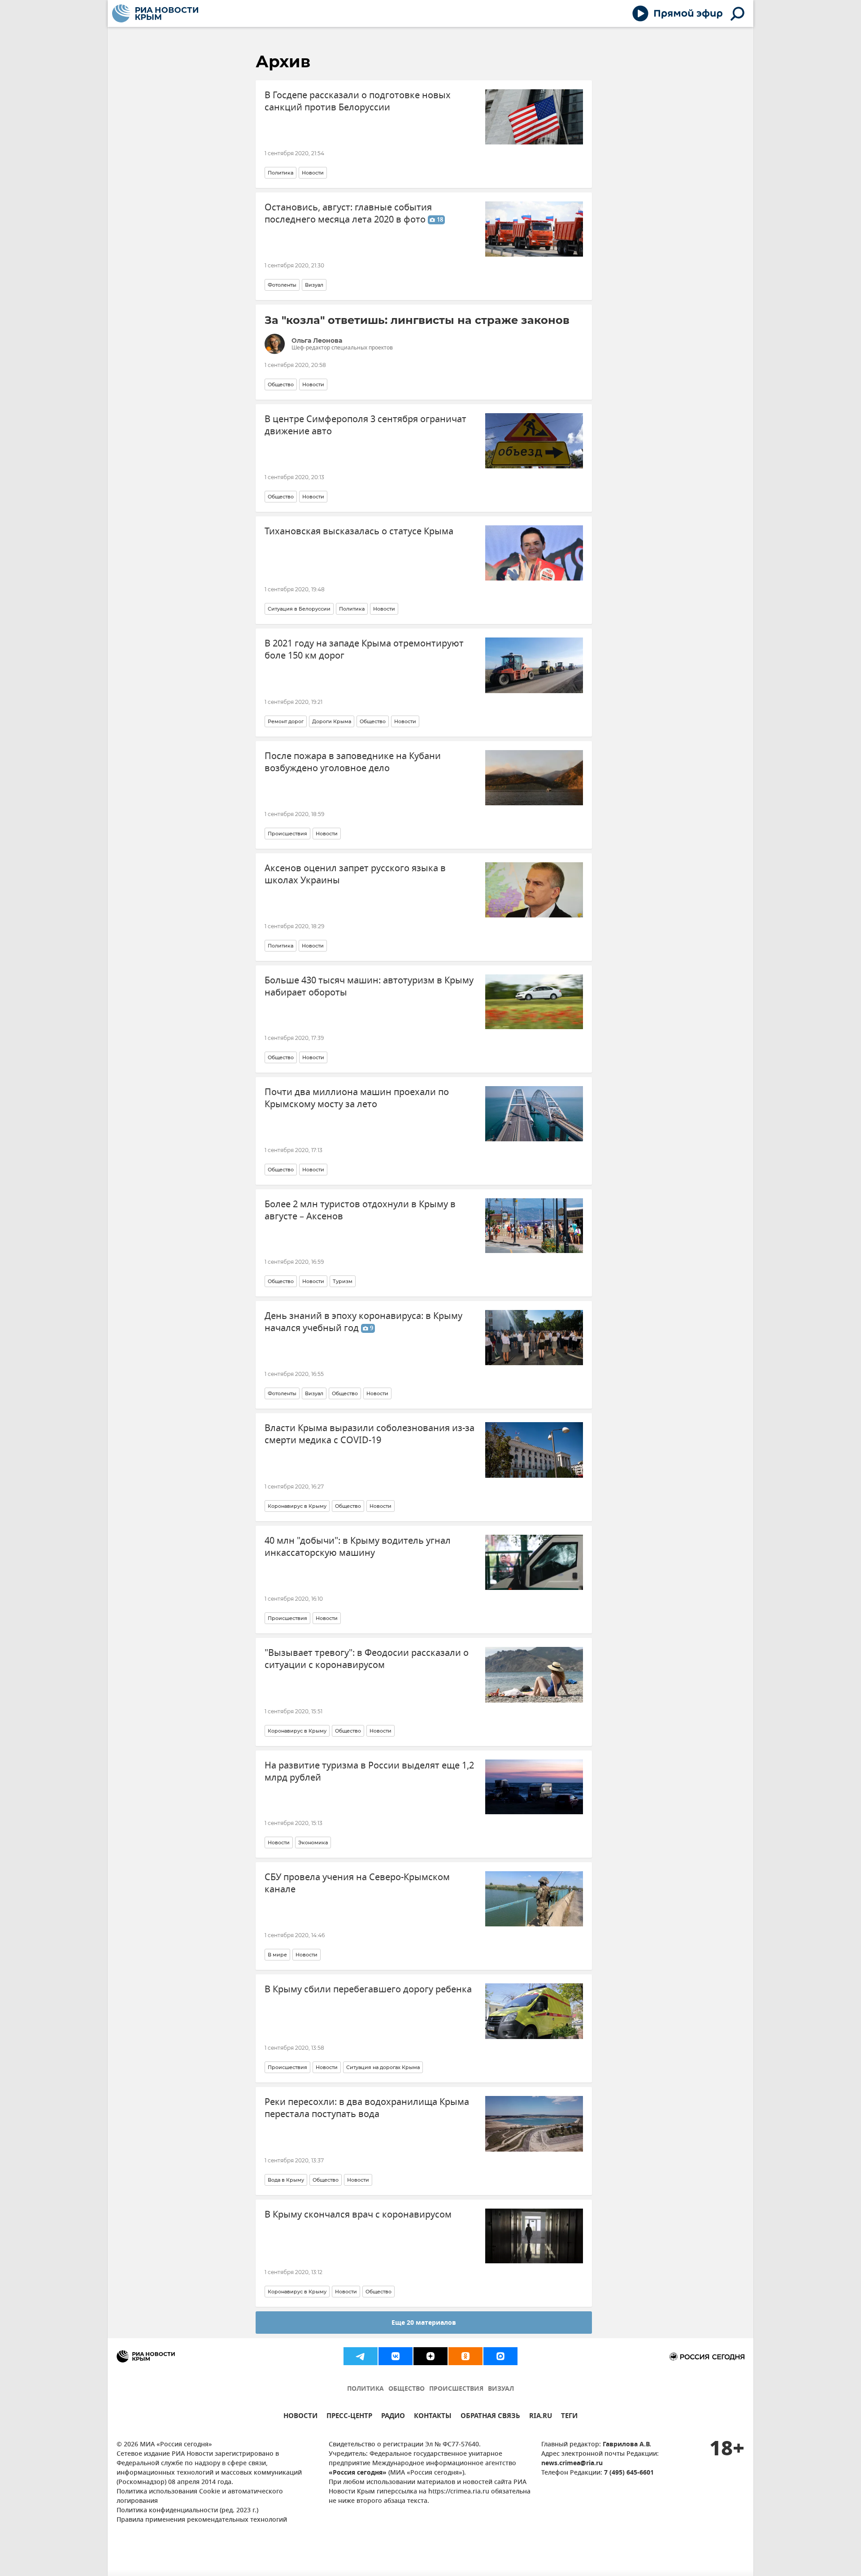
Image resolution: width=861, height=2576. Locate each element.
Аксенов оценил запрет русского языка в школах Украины (355, 874)
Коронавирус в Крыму (297, 1506)
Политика (280, 173)
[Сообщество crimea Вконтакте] (396, 2356)
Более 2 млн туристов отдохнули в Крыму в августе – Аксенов (360, 1210)
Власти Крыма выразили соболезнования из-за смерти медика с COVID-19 (370, 1434)
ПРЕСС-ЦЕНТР (349, 2417)
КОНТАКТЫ (433, 2417)
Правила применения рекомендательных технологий (202, 2520)
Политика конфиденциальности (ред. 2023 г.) (187, 2511)
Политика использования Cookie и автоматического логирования (200, 2497)
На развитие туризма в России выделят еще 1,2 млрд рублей (369, 1772)
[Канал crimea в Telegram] (361, 2356)
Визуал (314, 285)
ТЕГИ (569, 2417)
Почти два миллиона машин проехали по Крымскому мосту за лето (357, 1098)
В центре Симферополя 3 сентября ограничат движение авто (365, 425)
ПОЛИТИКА (365, 2389)
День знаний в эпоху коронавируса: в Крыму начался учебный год (363, 1322)
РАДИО (393, 2417)
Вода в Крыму (286, 2180)
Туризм (343, 1281)
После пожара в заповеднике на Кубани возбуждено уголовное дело (353, 762)
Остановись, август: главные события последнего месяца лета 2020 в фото (354, 214)
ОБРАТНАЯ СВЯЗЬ (490, 2417)
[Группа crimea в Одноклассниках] (465, 2356)
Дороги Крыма (332, 721)
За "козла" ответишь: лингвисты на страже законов (417, 320)
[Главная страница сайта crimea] (155, 13)
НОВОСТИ (300, 2417)
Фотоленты (282, 285)
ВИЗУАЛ (501, 2389)
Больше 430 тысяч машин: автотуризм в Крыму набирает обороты (369, 987)
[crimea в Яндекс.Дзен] (430, 2356)
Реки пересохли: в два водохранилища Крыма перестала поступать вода (367, 2108)
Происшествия (287, 834)
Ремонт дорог (286, 721)
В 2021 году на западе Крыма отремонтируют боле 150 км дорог (364, 650)
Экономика (313, 1842)
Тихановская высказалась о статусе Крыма (359, 531)
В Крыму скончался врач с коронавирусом (358, 2215)
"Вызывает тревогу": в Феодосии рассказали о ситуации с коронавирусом (367, 1659)
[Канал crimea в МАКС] (500, 2356)
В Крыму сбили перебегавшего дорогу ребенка (368, 1989)
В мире (277, 1955)
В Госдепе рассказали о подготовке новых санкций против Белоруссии (358, 101)
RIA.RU (541, 2417)
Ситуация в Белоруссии (299, 609)
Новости (313, 173)
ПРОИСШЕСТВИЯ (456, 2389)
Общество (281, 384)
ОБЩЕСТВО (407, 2389)
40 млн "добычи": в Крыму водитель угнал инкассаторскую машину (358, 1547)
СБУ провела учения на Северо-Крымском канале (357, 1883)
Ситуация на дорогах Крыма (383, 2067)
